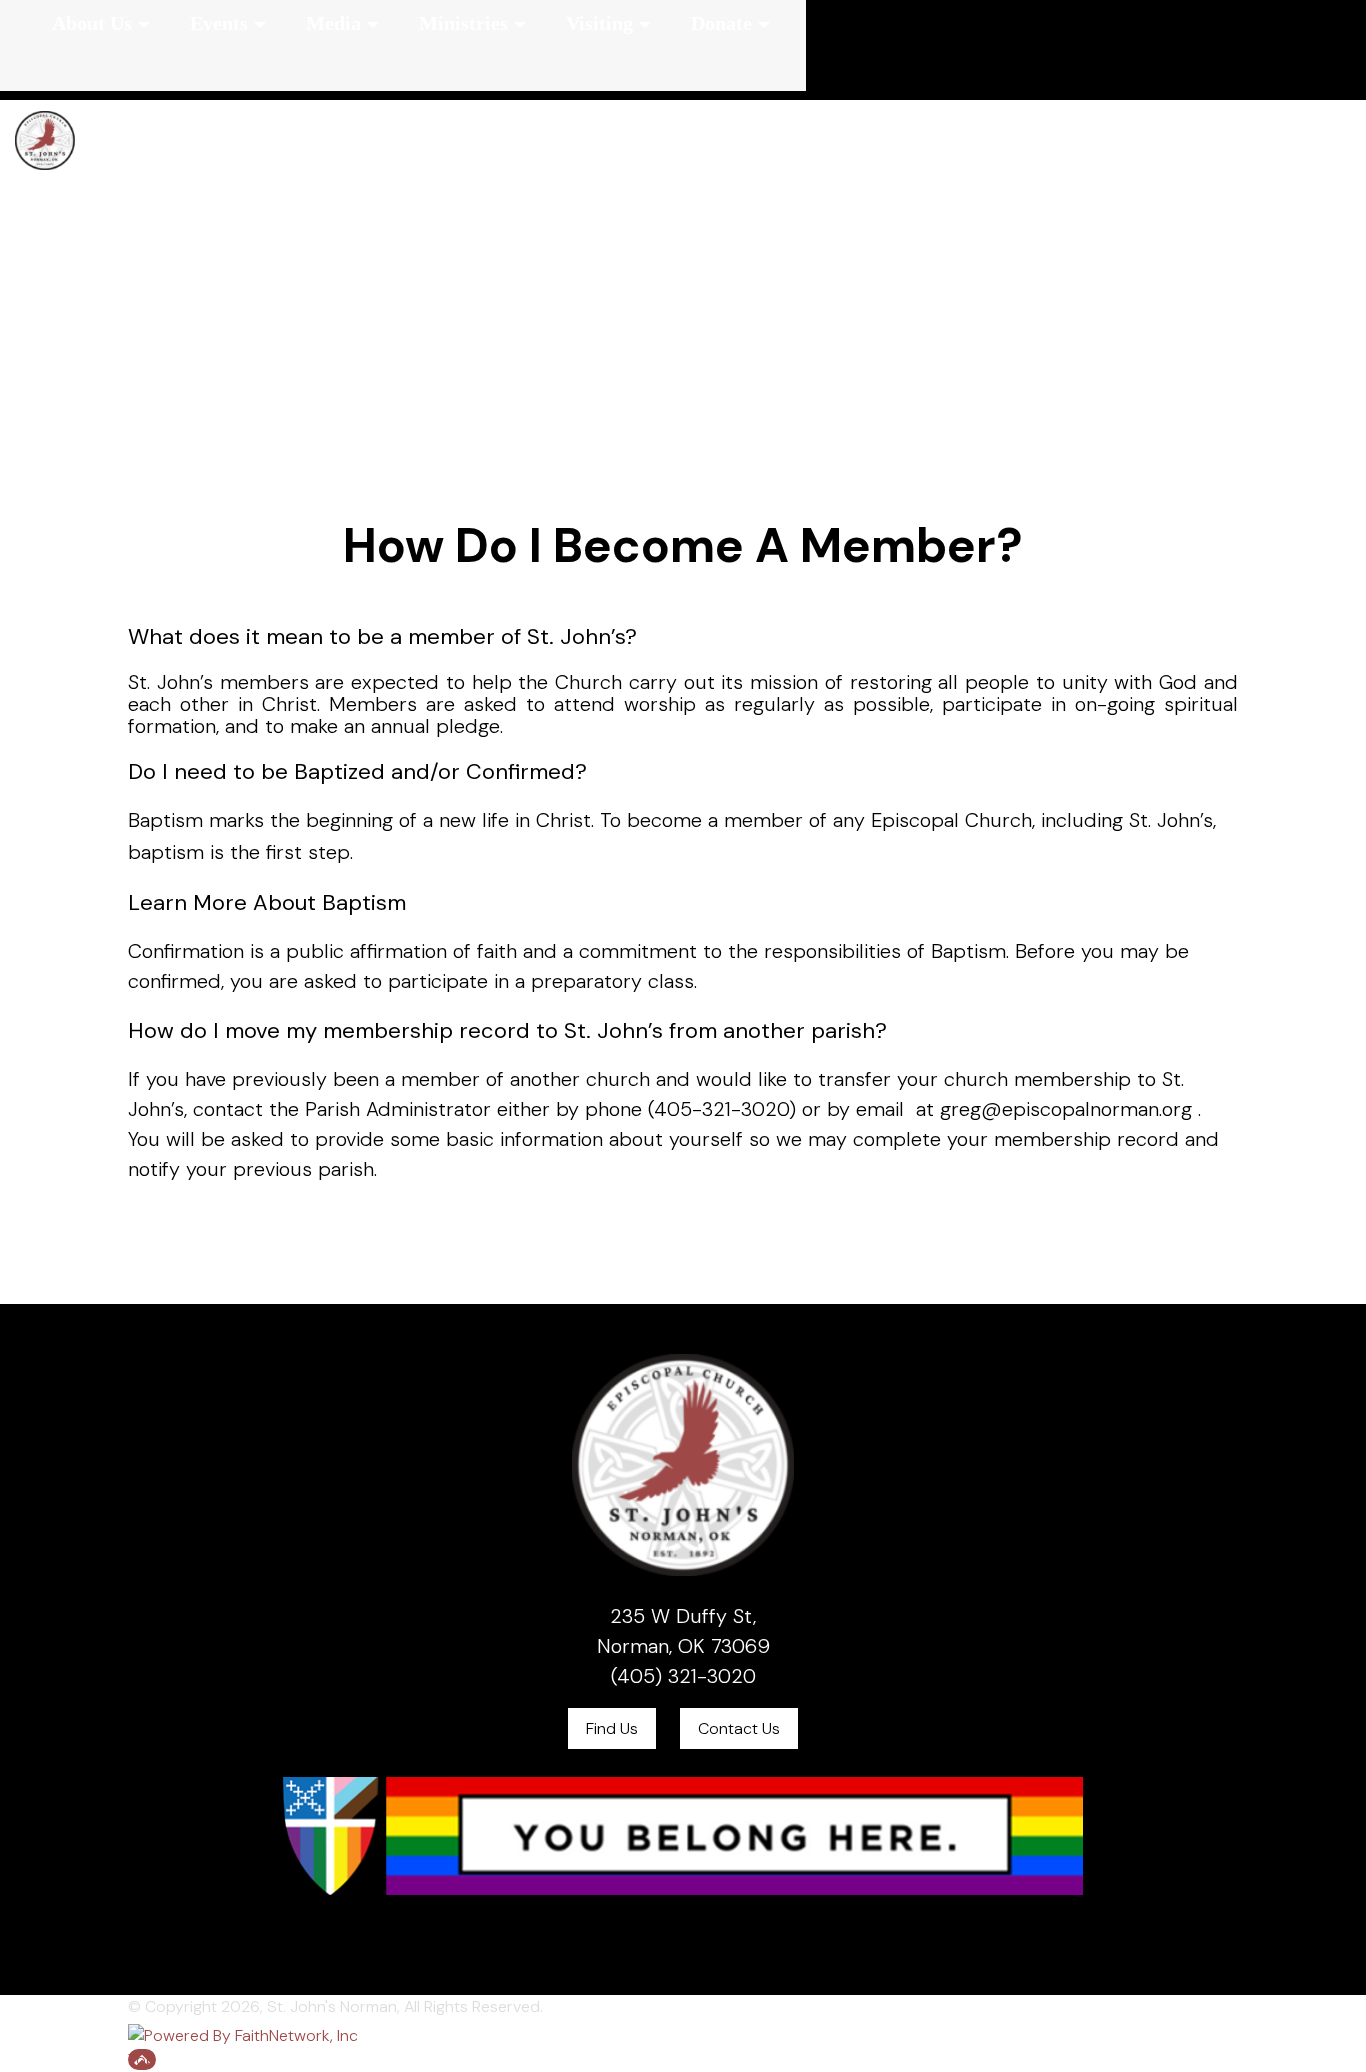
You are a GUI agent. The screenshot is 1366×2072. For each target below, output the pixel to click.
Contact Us (739, 1728)
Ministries (463, 23)
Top (142, 2059)
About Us (92, 23)
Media (333, 23)
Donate (721, 23)
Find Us (612, 1728)
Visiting (599, 23)
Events (219, 23)
